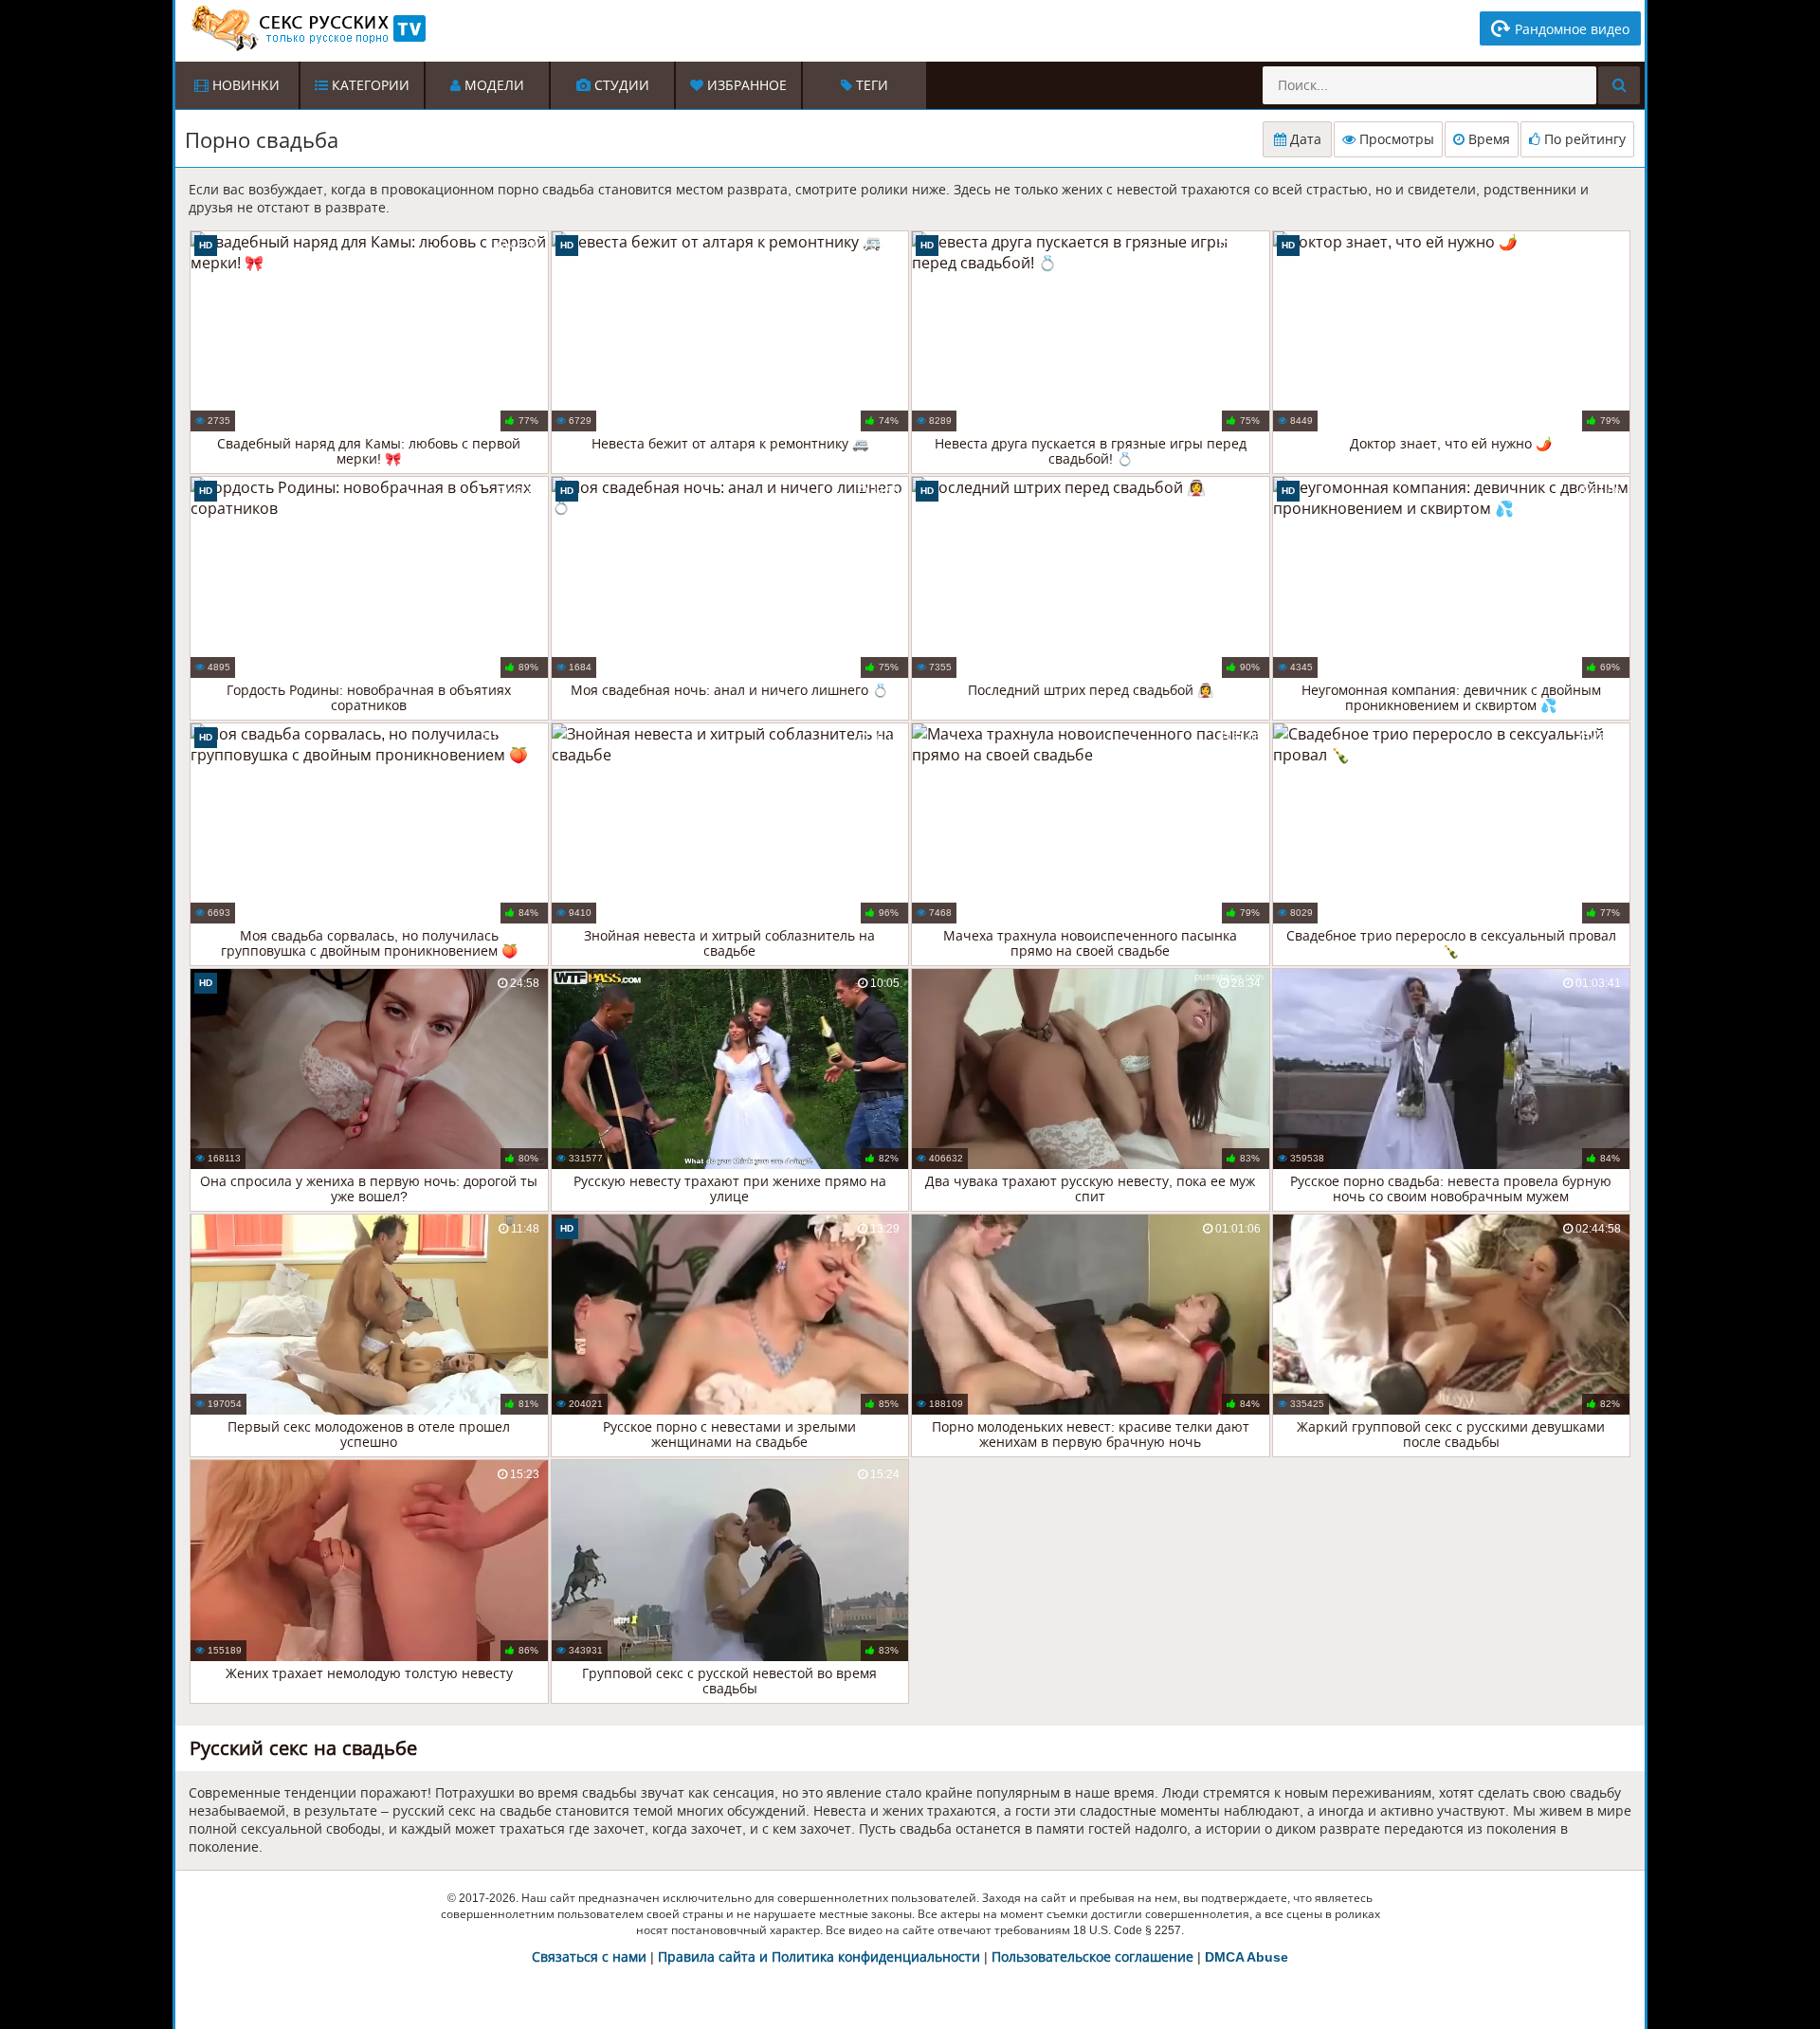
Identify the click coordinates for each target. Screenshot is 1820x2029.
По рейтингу (1583, 139)
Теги (870, 85)
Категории (369, 85)
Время (1487, 139)
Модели (492, 85)
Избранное (745, 85)
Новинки (244, 85)
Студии (620, 85)
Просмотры (1395, 139)
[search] (1619, 85)
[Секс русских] (307, 28)
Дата (1304, 139)
